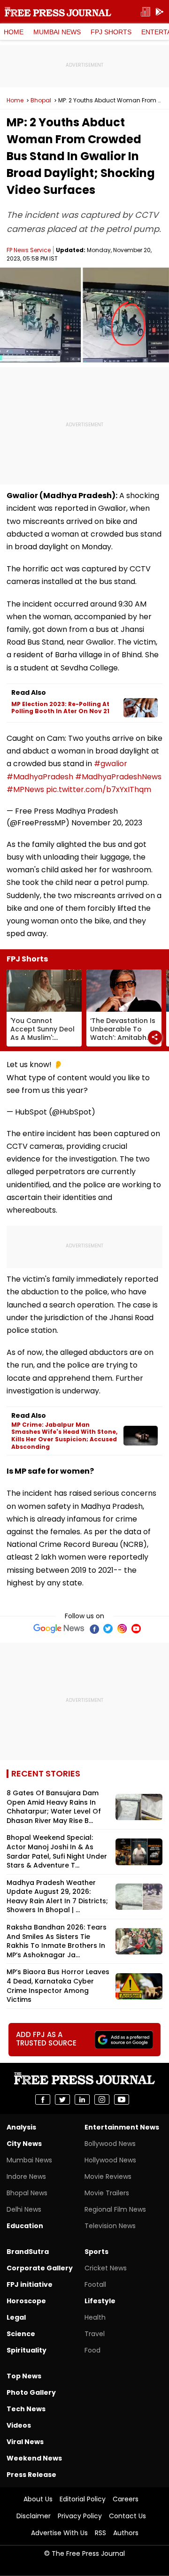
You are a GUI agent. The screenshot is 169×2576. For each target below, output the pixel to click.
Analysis (21, 2127)
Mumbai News (57, 32)
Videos (19, 2425)
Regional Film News (115, 2209)
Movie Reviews (108, 2176)
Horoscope (26, 2301)
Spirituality (27, 2350)
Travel (95, 2334)
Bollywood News (110, 2144)
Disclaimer (34, 2516)
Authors (126, 2533)
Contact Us (127, 2516)
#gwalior (111, 764)
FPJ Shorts (111, 32)
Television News (110, 2226)
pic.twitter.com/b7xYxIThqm (99, 789)
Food (92, 2350)
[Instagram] (122, 1629)
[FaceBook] (94, 1629)
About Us (38, 2499)
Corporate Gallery (40, 2268)
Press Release (31, 2475)
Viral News (25, 2442)
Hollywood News (110, 2160)
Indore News (26, 2176)
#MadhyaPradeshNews (118, 777)
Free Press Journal (58, 12)
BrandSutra (28, 2252)
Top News (24, 2376)
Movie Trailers (107, 2193)
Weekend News (34, 2458)
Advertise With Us (59, 2533)
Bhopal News (27, 2193)
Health (95, 2317)
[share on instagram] (102, 2099)
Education (25, 2226)
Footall (95, 2284)
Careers (126, 2499)
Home (14, 32)
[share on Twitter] (62, 2099)
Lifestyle (100, 2301)
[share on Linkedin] (82, 2099)
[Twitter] (108, 1629)
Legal (16, 2317)
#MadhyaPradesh (40, 777)
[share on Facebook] (43, 2099)
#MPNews (25, 789)
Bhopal (41, 100)
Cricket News (106, 2268)
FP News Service (29, 250)
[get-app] (160, 12)
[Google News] (59, 1629)
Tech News (26, 2409)
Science (21, 2334)
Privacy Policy (80, 2516)
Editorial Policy (83, 2499)
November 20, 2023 (107, 823)
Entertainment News (122, 2127)
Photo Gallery (31, 2392)
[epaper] (146, 12)
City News (24, 2144)
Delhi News (24, 2209)
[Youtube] (136, 1629)
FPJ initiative (30, 2284)
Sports (96, 2252)
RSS (100, 2533)
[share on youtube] (122, 2099)
